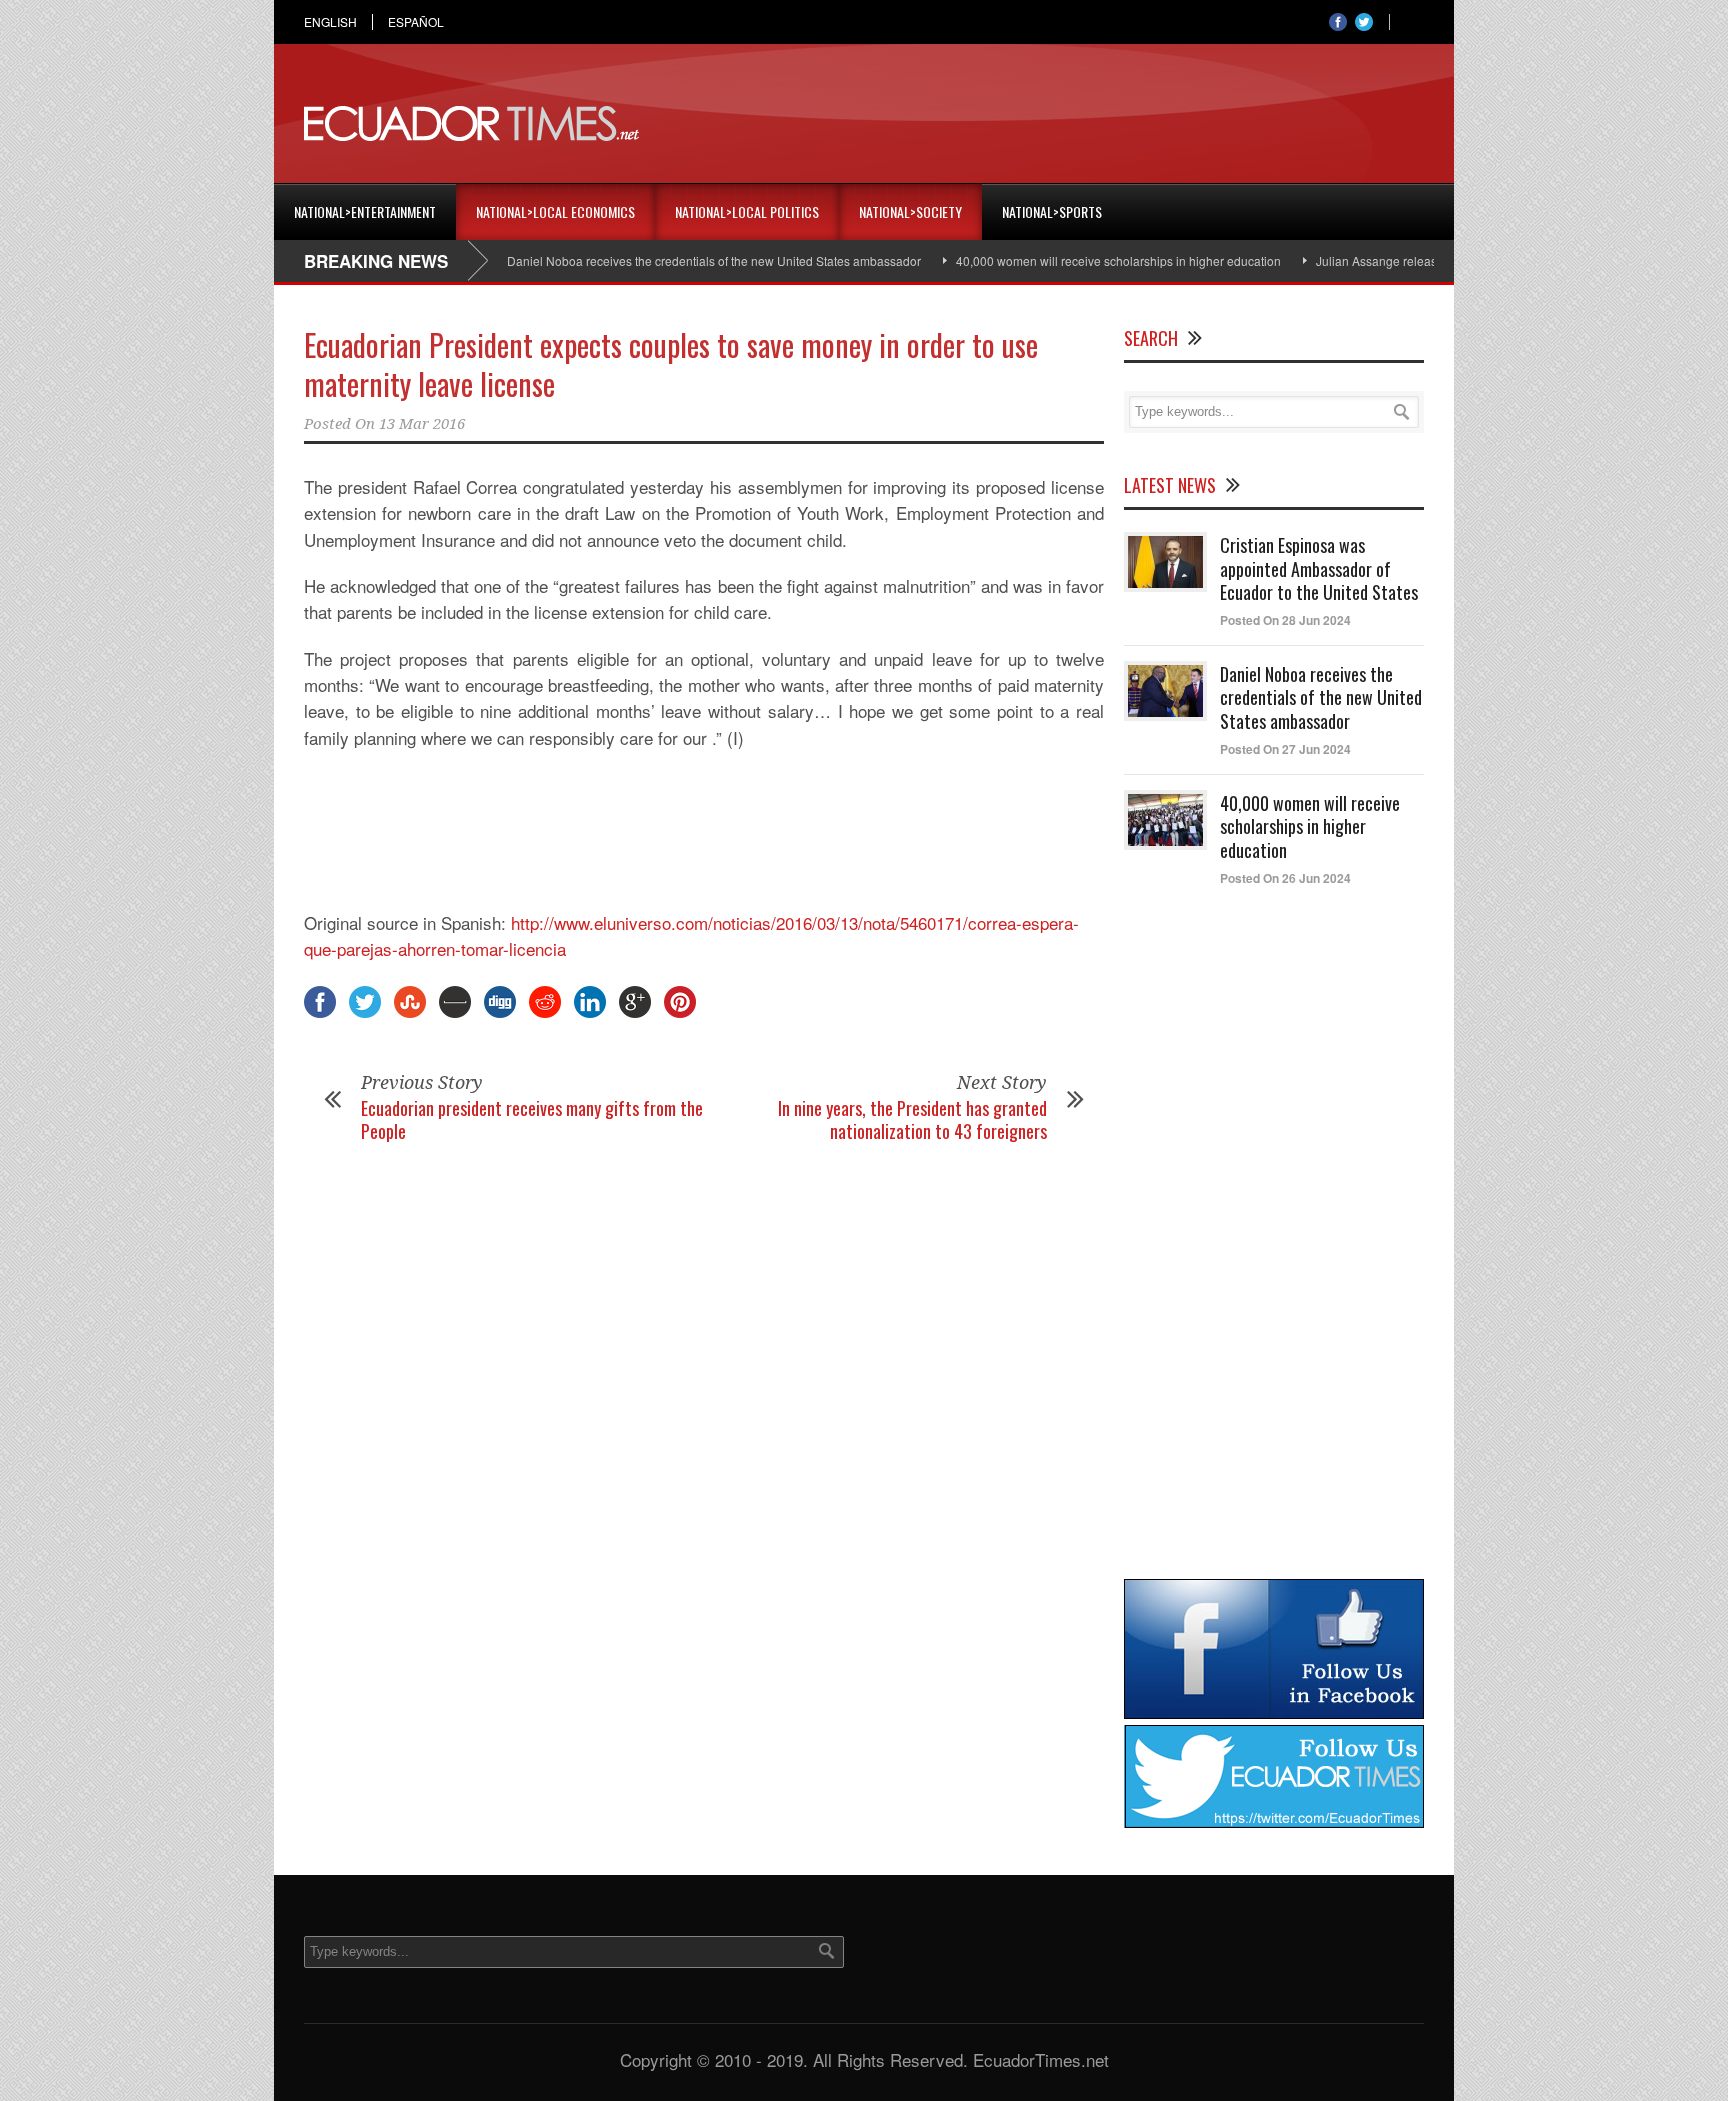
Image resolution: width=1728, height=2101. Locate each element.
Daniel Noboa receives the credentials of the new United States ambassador (672, 260)
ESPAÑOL (416, 22)
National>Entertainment (365, 211)
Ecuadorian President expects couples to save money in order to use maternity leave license (671, 364)
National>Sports (1052, 211)
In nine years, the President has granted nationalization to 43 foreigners (912, 1119)
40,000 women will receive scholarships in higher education (1076, 260)
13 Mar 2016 (422, 424)
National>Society (910, 211)
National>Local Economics (555, 211)
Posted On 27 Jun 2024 (1285, 749)
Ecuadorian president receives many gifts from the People (532, 1119)
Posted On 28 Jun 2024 (1285, 620)
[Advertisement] (1060, 124)
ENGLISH (330, 22)
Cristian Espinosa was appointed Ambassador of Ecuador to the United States (1319, 568)
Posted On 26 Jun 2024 (1285, 878)
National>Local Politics (747, 211)
